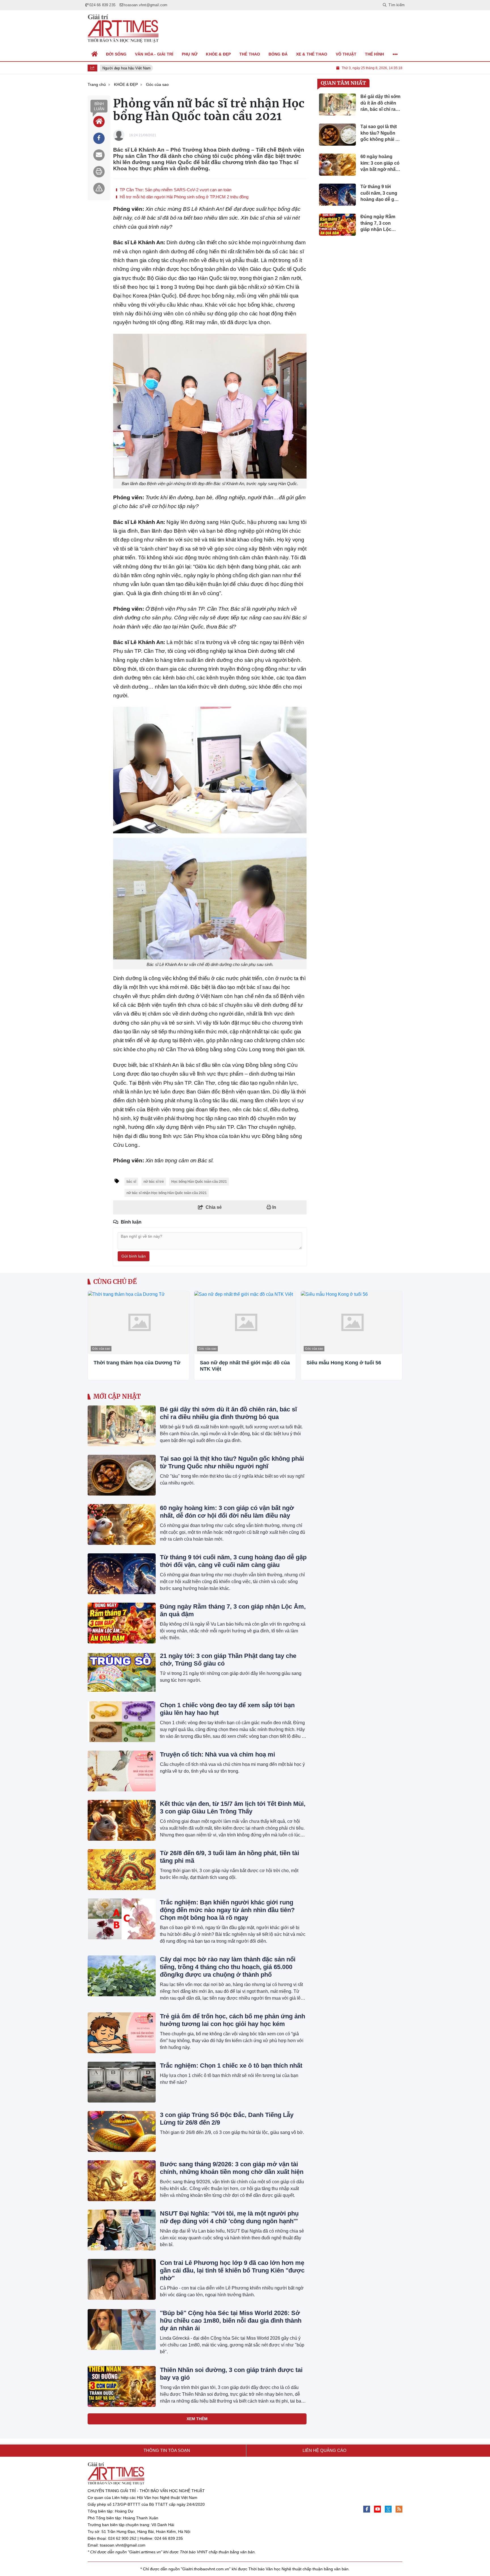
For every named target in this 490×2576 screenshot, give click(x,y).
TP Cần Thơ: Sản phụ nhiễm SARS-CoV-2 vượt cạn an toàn (175, 190)
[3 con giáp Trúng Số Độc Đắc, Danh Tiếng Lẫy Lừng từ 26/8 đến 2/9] (122, 2131)
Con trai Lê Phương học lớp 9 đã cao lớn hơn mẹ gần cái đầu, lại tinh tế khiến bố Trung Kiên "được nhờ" (232, 2270)
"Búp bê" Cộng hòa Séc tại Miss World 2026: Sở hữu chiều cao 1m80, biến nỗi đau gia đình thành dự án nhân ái (231, 2321)
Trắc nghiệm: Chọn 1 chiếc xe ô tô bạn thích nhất (231, 2066)
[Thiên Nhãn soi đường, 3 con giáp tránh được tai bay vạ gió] (122, 2386)
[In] (99, 172)
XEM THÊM (197, 2419)
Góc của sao (101, 1348)
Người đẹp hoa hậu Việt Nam (121, 68)
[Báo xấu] (99, 188)
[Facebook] (367, 2509)
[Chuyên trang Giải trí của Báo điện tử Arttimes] (123, 29)
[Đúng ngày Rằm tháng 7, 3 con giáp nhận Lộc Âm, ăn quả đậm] (122, 1623)
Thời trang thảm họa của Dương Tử (137, 1363)
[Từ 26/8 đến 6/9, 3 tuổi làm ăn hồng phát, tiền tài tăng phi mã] (122, 1870)
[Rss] (399, 2509)
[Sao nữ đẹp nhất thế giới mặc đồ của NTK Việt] (245, 1323)
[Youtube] (377, 2509)
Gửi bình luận (134, 1256)
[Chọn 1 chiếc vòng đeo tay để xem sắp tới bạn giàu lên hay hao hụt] (122, 1722)
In (274, 1207)
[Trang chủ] (95, 54)
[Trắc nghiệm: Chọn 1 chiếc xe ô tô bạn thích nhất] (122, 2082)
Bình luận (99, 106)
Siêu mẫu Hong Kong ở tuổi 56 (344, 1363)
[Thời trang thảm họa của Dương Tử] (139, 1323)
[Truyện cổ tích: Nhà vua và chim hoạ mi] (122, 1771)
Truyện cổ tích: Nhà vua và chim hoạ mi (217, 1754)
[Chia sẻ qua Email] (99, 155)
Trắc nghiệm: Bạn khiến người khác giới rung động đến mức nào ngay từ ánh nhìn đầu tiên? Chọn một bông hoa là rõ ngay (227, 1910)
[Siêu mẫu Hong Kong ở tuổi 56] (351, 1323)
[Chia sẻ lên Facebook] (99, 138)
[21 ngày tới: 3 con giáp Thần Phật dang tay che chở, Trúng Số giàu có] (122, 1672)
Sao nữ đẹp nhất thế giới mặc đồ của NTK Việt (245, 1366)
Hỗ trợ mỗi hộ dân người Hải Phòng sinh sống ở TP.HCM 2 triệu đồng (183, 197)
